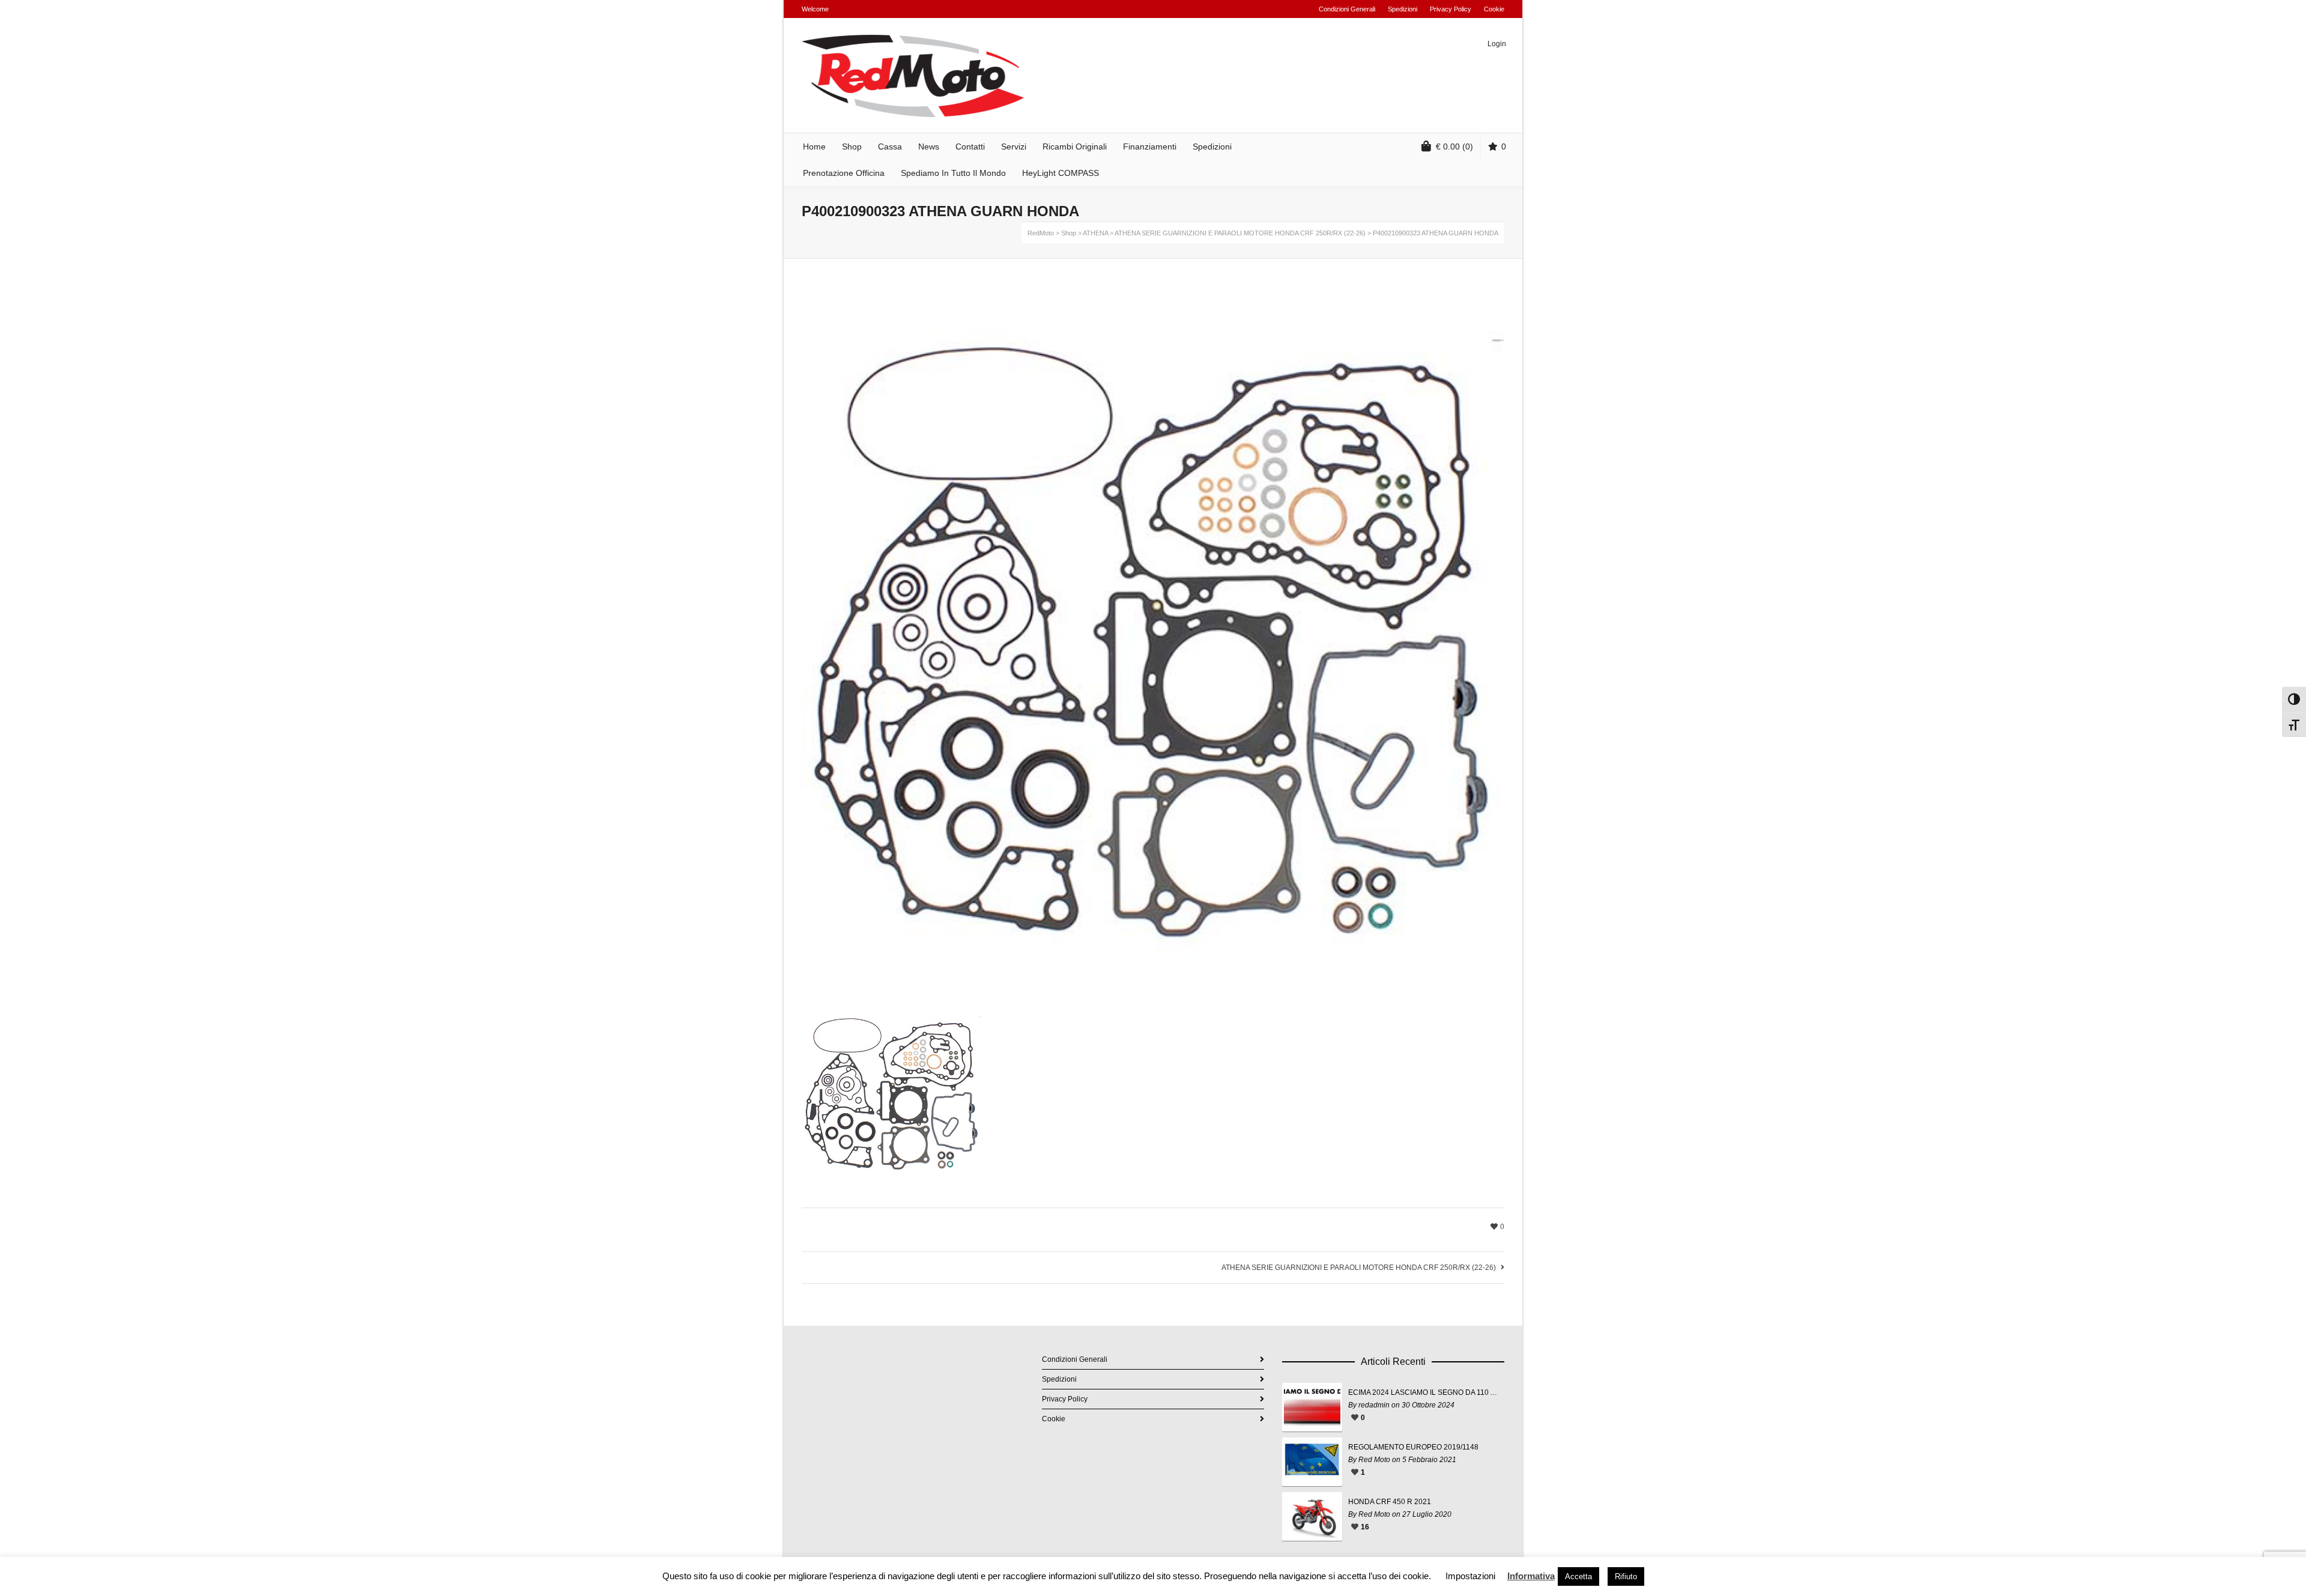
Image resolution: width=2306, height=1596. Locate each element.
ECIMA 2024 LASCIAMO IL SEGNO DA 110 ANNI (1423, 1392)
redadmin (1374, 1405)
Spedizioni (1403, 9)
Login (1497, 44)
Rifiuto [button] (1626, 1576)
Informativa (1531, 1576)
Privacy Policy (1451, 9)
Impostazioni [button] (1470, 1576)
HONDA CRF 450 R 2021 (1390, 1502)
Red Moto (1374, 1460)
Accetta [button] (1578, 1576)
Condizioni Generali (1347, 9)
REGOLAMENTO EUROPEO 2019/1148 (1413, 1447)
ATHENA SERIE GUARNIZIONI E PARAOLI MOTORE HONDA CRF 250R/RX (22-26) (1240, 233)
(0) (1454, 147)
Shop (1069, 233)
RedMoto (1041, 233)
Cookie (1494, 9)
